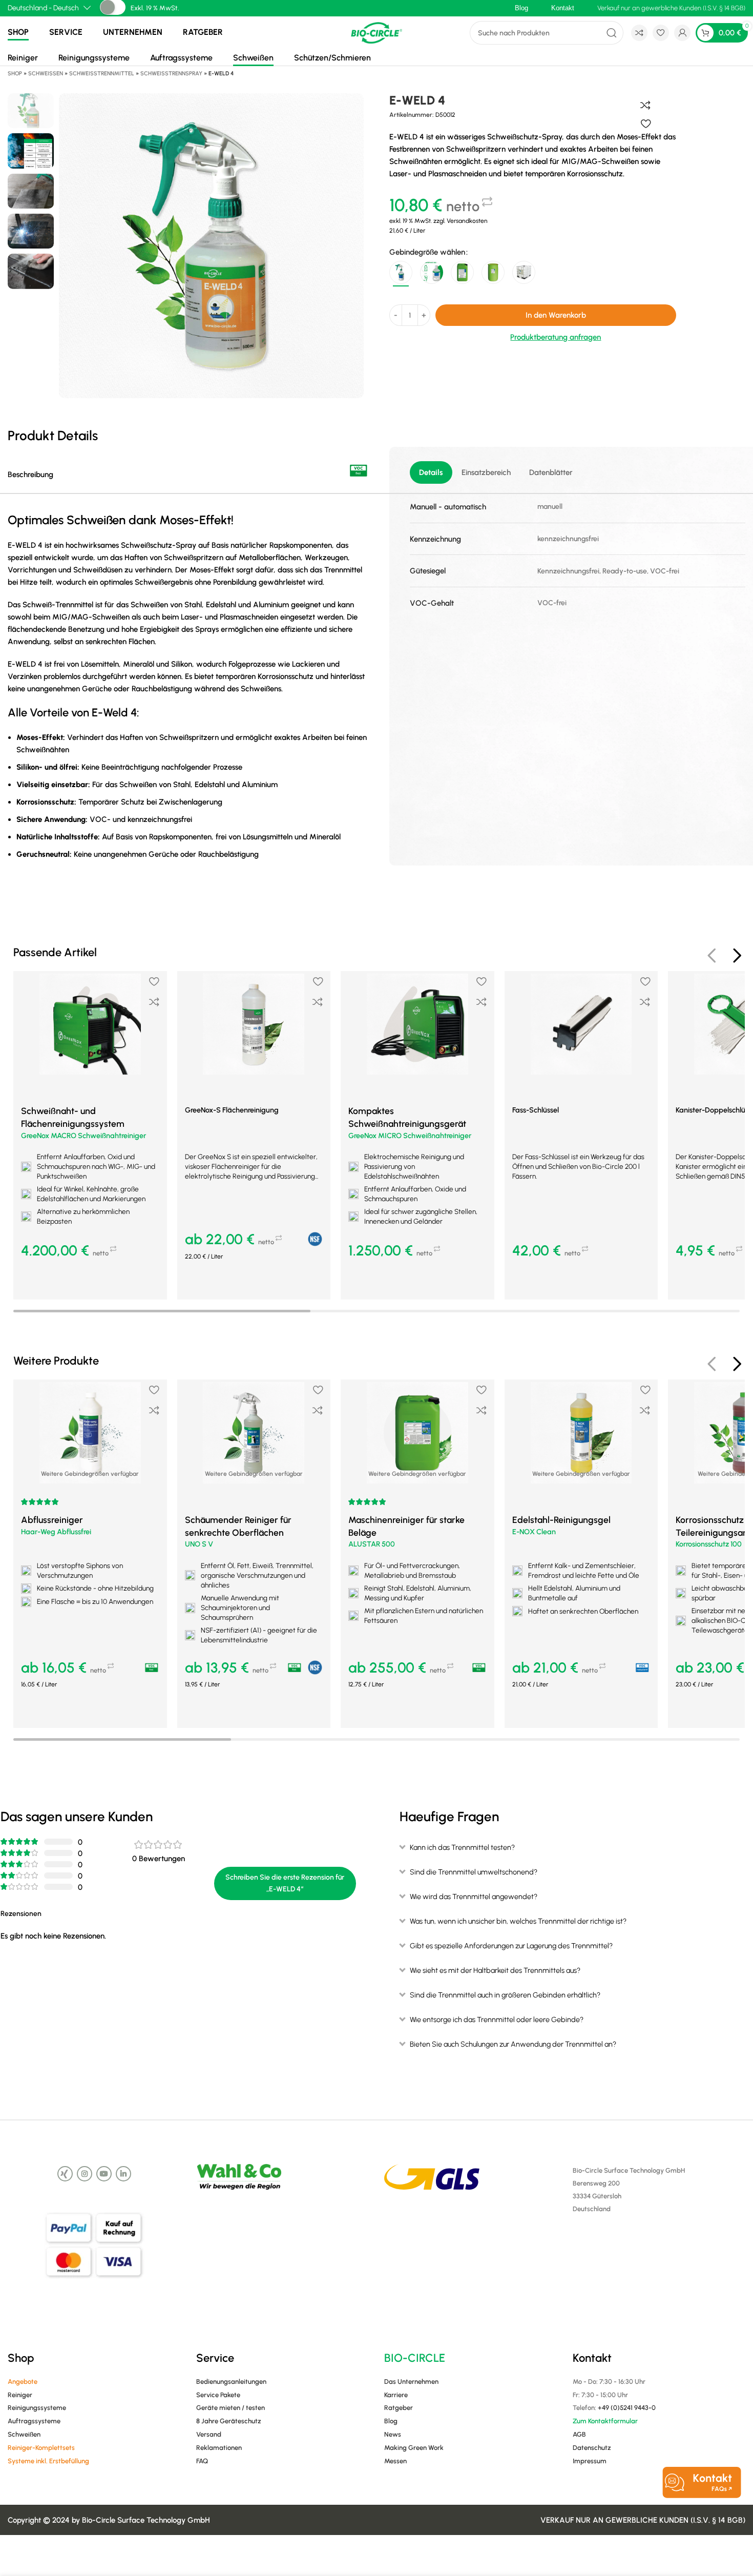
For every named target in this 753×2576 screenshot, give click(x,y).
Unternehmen (133, 32)
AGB (579, 2434)
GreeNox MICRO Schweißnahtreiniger (410, 1136)
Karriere (396, 2395)
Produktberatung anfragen (556, 337)
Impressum (590, 2461)
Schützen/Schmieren (332, 58)
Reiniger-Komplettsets (41, 2448)
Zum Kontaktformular (605, 2421)
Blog (391, 2421)
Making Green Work (414, 2448)
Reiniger (23, 58)
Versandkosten (467, 221)
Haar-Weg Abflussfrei (56, 1532)
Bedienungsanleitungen (231, 2382)
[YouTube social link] (104, 2174)
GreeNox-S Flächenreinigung (232, 1110)
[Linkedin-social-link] (123, 2174)
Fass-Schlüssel (536, 1110)
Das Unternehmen (411, 2382)
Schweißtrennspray (171, 74)
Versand (209, 2434)
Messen (395, 2461)
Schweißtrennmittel (102, 74)
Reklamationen (219, 2448)
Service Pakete (218, 2395)
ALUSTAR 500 (372, 1544)
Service (66, 32)
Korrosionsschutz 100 (709, 1544)
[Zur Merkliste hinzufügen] (646, 123)
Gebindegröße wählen (427, 252)
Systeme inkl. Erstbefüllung (48, 2461)
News (393, 2434)
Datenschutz (592, 2448)
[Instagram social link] (85, 2174)
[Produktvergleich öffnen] (639, 33)
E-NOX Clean (534, 1532)
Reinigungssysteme (94, 58)
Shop (18, 32)
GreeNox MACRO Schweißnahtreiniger (83, 1136)
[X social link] (65, 2174)
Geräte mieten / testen (231, 2408)
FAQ (202, 2461)
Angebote (23, 2382)
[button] (90, 1282)
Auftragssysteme (181, 58)
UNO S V (199, 1544)
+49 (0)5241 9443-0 (627, 2408)
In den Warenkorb (556, 315)
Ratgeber (203, 32)
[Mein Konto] (682, 33)
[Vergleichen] (645, 105)
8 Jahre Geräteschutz (229, 2421)
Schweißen (253, 58)
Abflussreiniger (52, 1520)
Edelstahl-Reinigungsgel (561, 1520)
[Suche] (612, 33)
